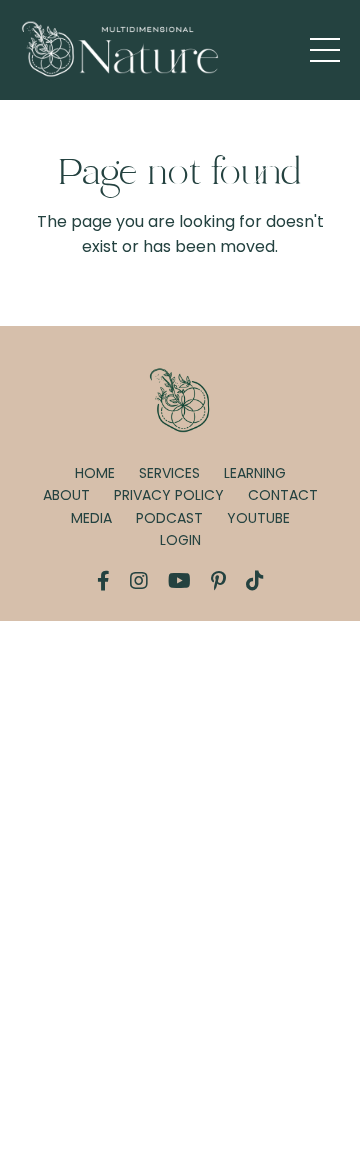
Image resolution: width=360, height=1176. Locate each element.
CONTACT (283, 495)
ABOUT (66, 495)
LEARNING (255, 473)
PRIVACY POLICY (169, 495)
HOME (95, 473)
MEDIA (91, 518)
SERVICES (169, 473)
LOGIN (180, 540)
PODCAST (169, 518)
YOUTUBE (258, 518)
